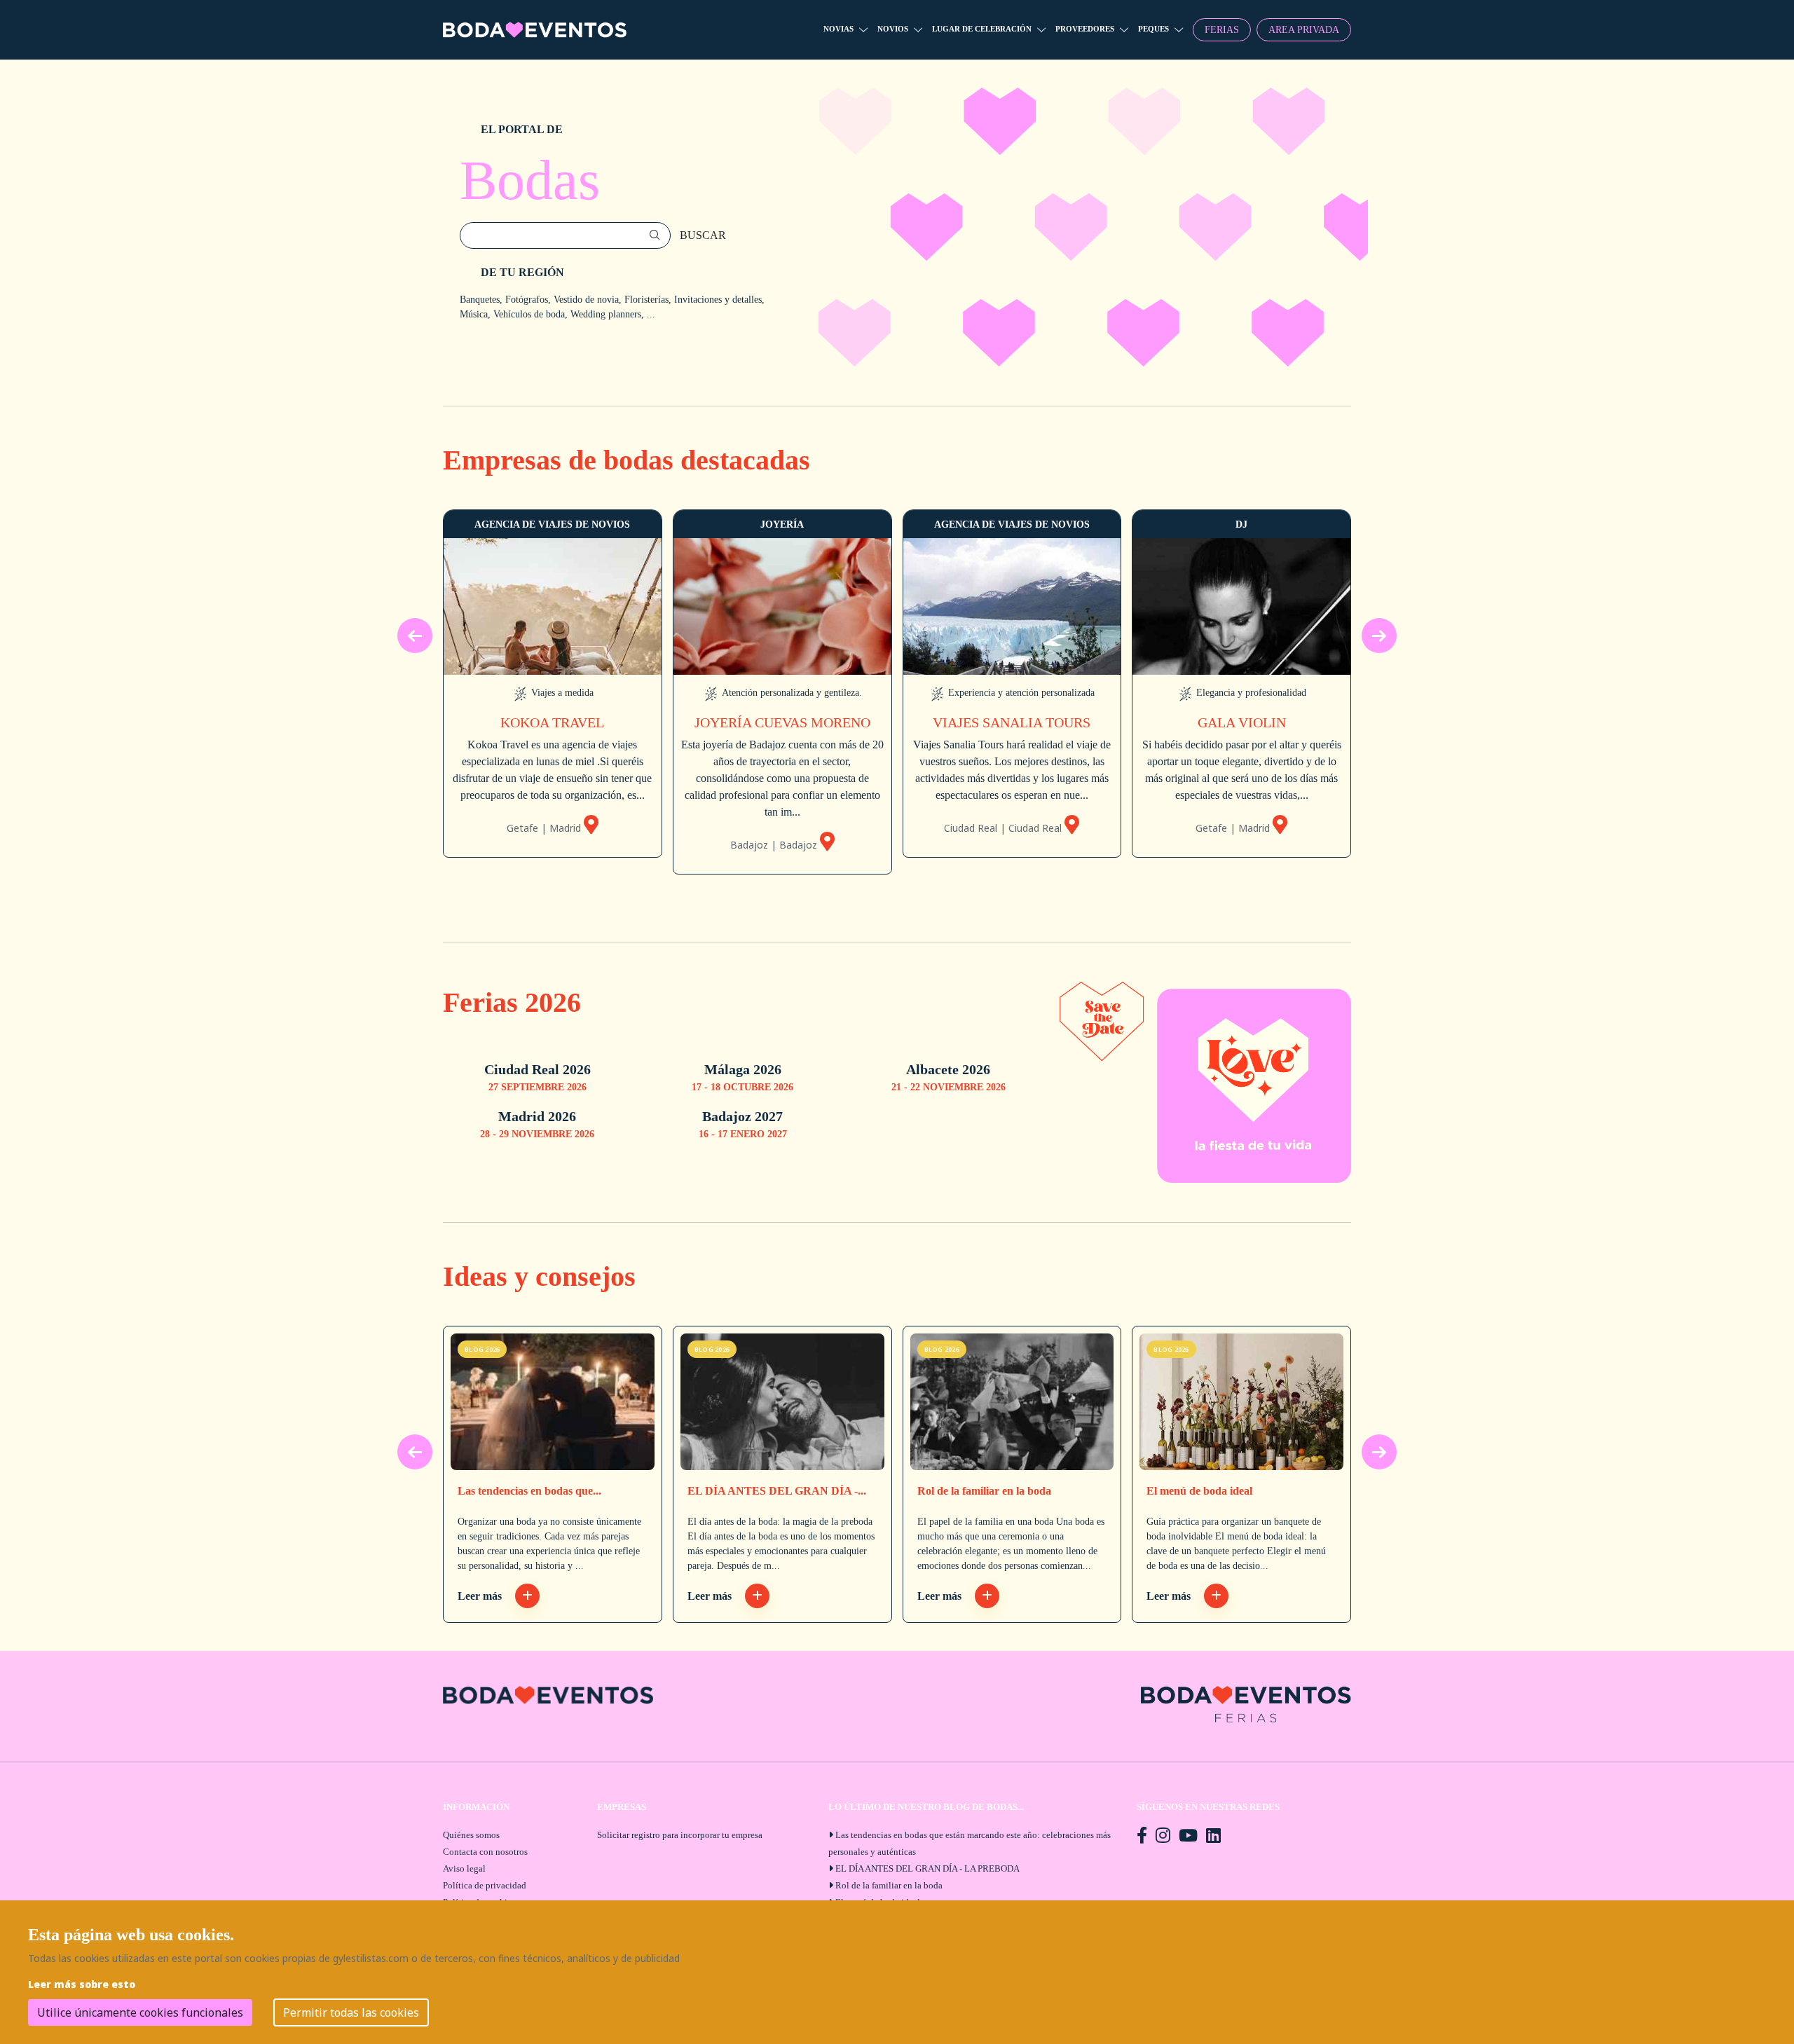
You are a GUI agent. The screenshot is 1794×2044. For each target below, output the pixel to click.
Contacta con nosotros (485, 1852)
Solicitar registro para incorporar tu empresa (680, 1835)
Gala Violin (1242, 722)
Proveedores (1085, 29)
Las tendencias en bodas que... (529, 1491)
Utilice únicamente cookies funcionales (140, 2012)
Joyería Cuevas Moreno (782, 722)
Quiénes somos (471, 1835)
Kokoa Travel (552, 722)
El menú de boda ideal (1199, 1491)
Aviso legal (464, 1868)
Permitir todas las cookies (351, 2012)
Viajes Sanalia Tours (1012, 722)
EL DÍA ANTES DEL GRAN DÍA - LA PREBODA (927, 1868)
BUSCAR (703, 235)
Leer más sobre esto (82, 1984)
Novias (838, 29)
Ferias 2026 (512, 1002)
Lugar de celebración (982, 29)
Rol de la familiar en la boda (984, 1491)
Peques (1153, 29)
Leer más (481, 1596)
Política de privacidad (485, 1885)
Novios (893, 29)
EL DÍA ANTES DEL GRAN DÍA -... (777, 1491)
